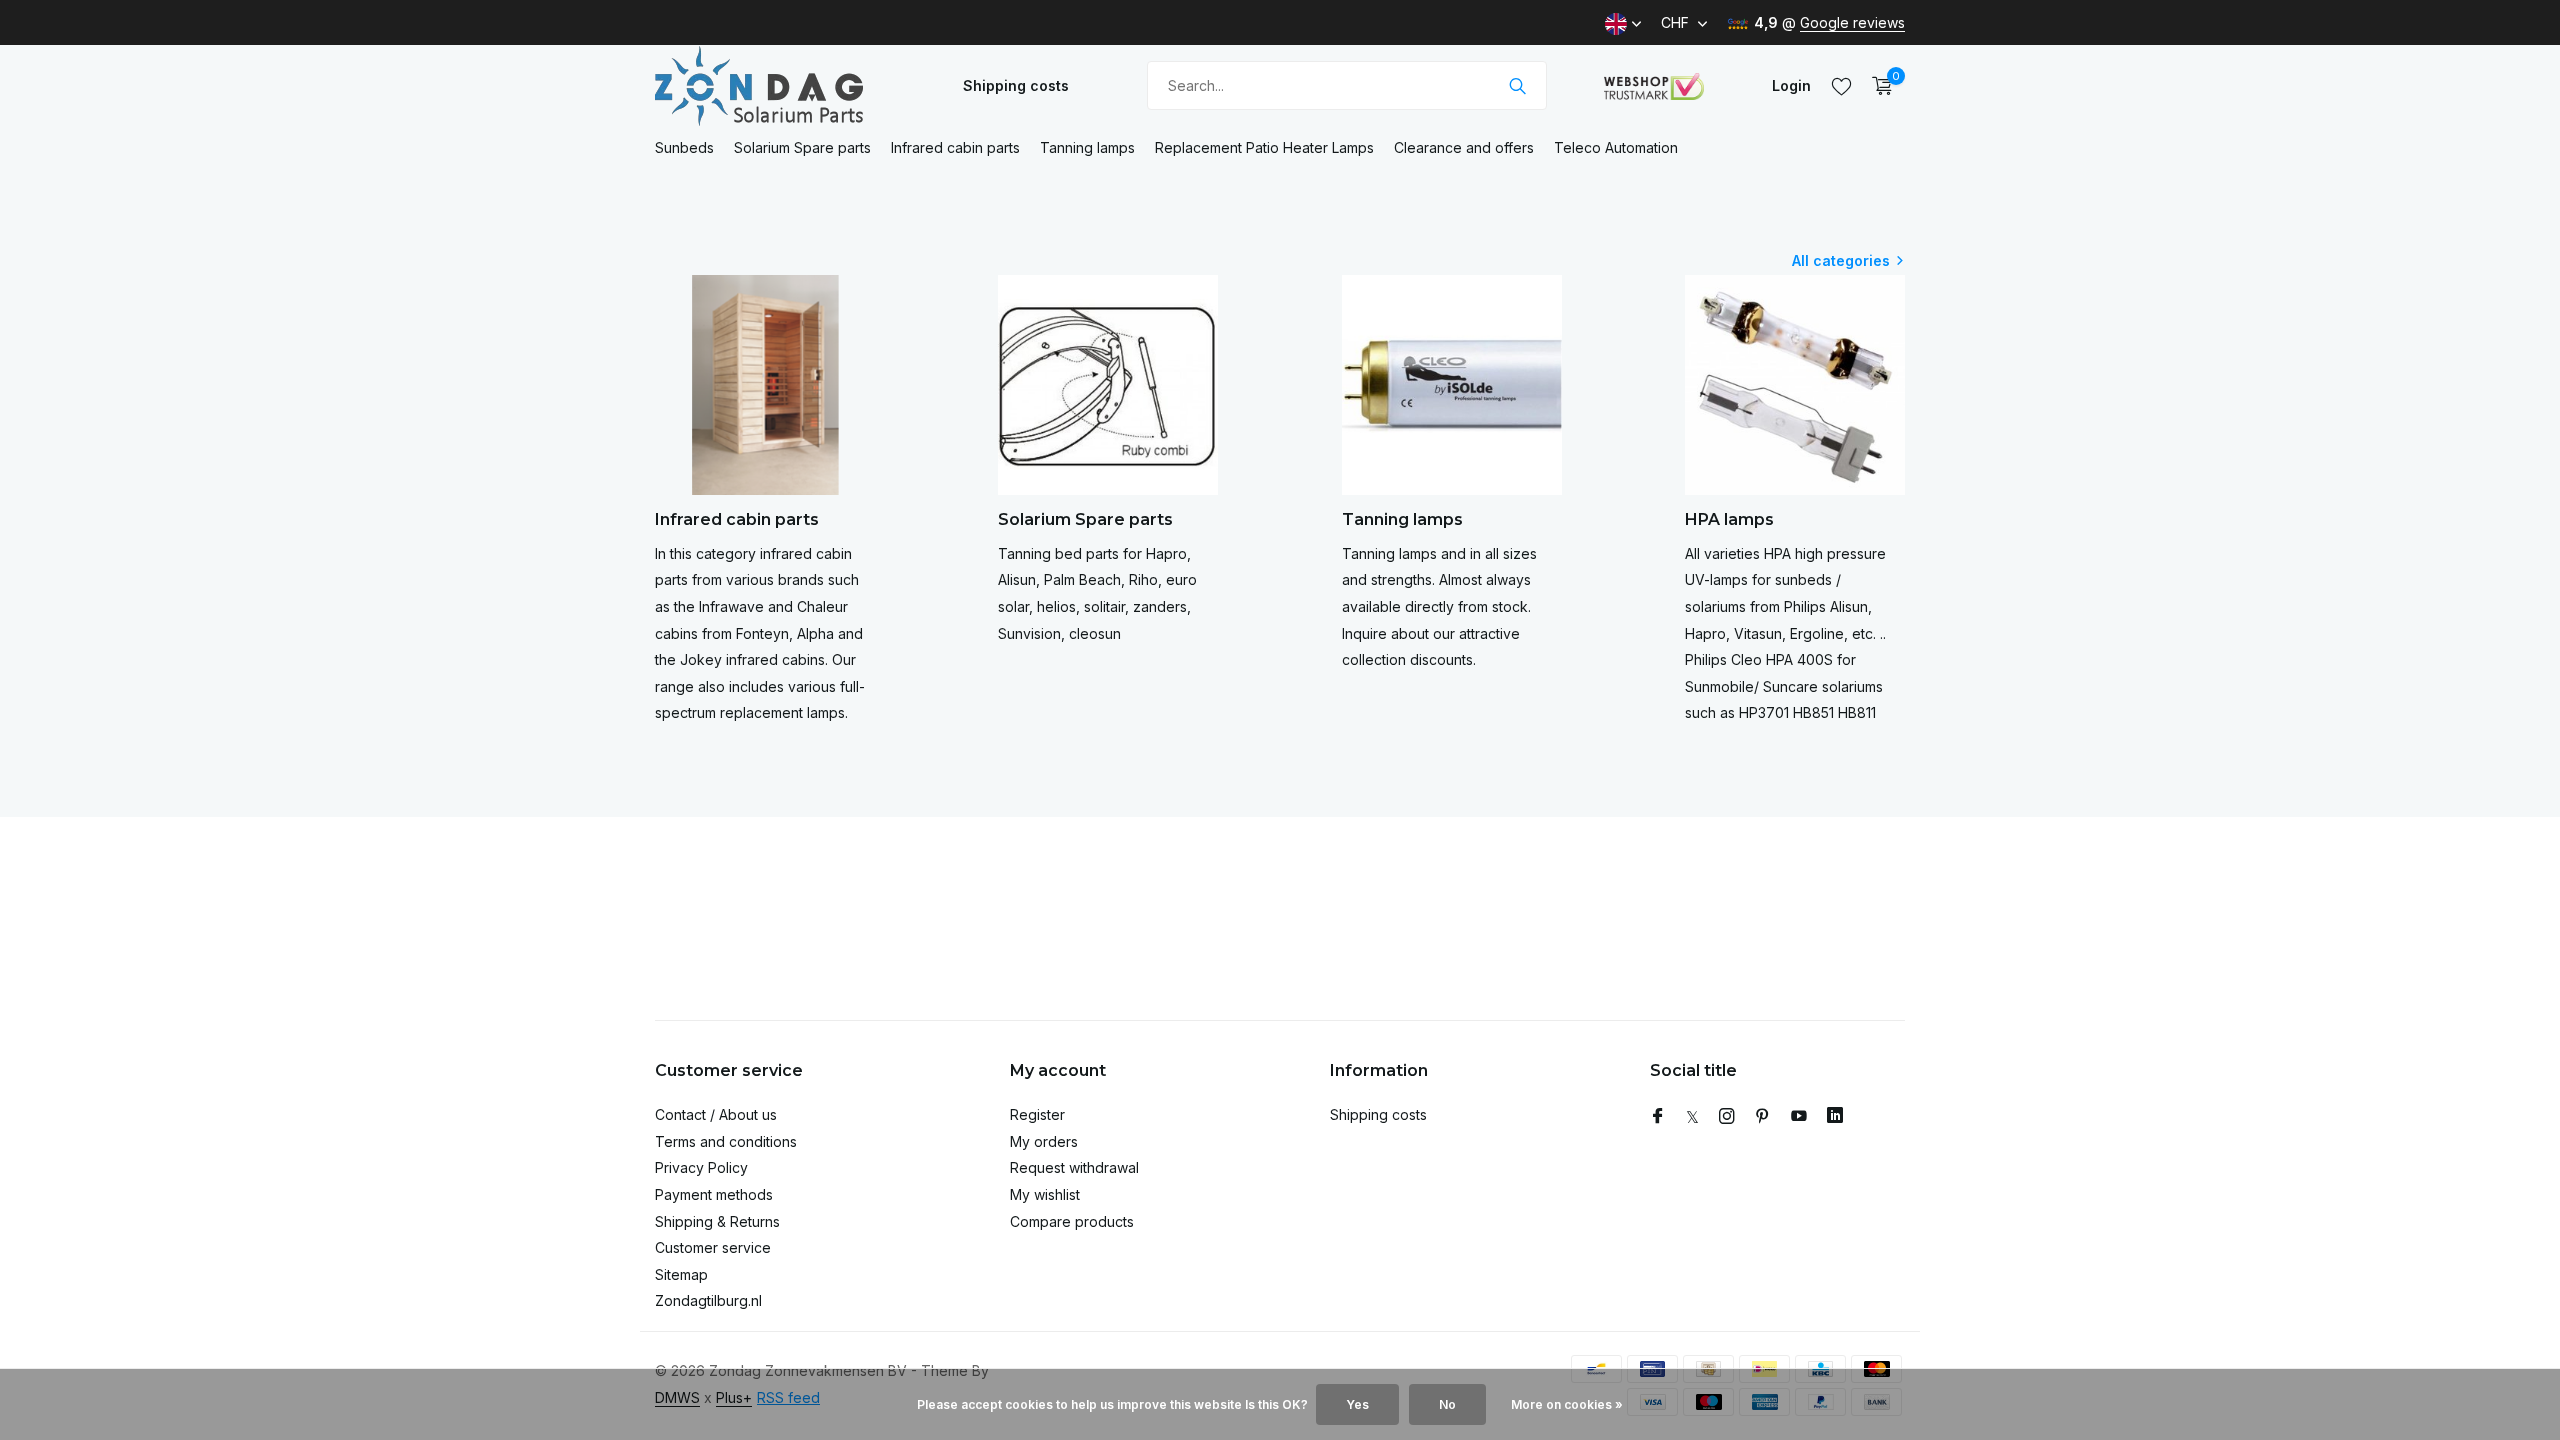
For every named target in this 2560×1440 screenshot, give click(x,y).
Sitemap (681, 1274)
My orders (1044, 1141)
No (1447, 1404)
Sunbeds (684, 147)
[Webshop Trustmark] (1654, 86)
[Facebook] (1658, 1117)
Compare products (1072, 1221)
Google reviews (1852, 22)
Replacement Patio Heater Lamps (1264, 147)
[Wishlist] (1841, 86)
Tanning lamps (1087, 147)
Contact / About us (716, 1114)
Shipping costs (1016, 85)
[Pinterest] (1763, 1117)
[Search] (1517, 86)
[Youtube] (1799, 1117)
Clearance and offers (1464, 147)
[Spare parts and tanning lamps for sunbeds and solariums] (780, 85)
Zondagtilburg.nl (708, 1300)
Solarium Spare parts (802, 147)
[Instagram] (1727, 1117)
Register (1037, 1114)
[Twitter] (1692, 1117)
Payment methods (714, 1194)
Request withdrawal (1074, 1167)
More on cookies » (1567, 1404)
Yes (1357, 1404)
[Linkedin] (1835, 1117)
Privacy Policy (701, 1167)
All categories (1841, 260)
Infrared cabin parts (955, 147)
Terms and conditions (726, 1141)
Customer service (713, 1247)
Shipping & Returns (717, 1221)
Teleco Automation (1616, 147)
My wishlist (1045, 1194)
